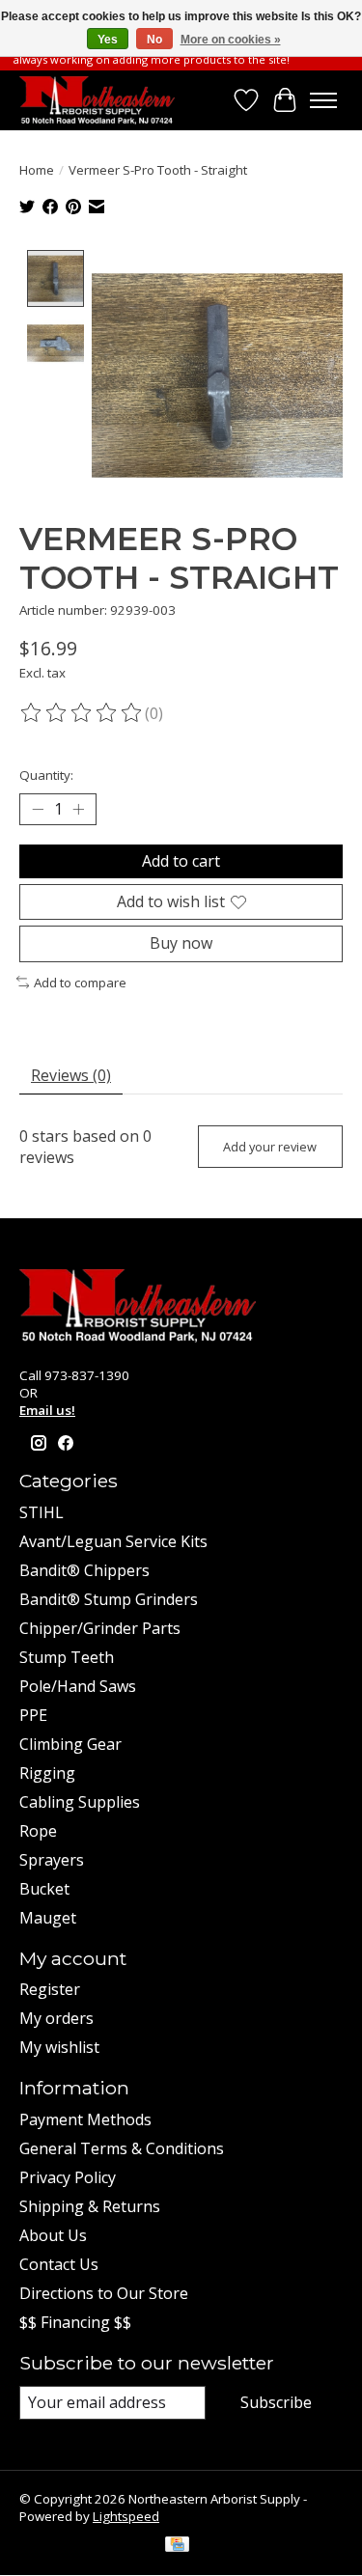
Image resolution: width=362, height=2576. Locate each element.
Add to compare (80, 983)
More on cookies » (231, 40)
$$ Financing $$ (75, 2322)
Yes (108, 40)
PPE (33, 1715)
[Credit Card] (177, 2546)
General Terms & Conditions (122, 2148)
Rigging (47, 1773)
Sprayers (52, 1860)
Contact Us (59, 2264)
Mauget (48, 1918)
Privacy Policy (68, 2177)
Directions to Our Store (104, 2293)
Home (37, 170)
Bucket (44, 1889)
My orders (56, 2018)
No (154, 40)
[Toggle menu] (323, 100)
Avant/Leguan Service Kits (113, 1541)
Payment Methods (85, 2119)
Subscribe (276, 2402)
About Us (53, 2235)
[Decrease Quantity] (38, 810)
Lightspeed (126, 2516)
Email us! (47, 1410)
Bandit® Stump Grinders (109, 1599)
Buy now (181, 943)
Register (50, 1989)
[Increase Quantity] (78, 810)
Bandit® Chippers (84, 1570)
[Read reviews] (82, 713)
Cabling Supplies (80, 1802)
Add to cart (181, 861)
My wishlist (59, 2047)
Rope (38, 1831)
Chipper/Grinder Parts (100, 1628)
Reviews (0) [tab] (71, 1075)
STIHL (42, 1512)
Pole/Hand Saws (78, 1686)
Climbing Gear (70, 1744)
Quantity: (46, 775)
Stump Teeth (67, 1657)
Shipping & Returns (90, 2206)
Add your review (270, 1147)
